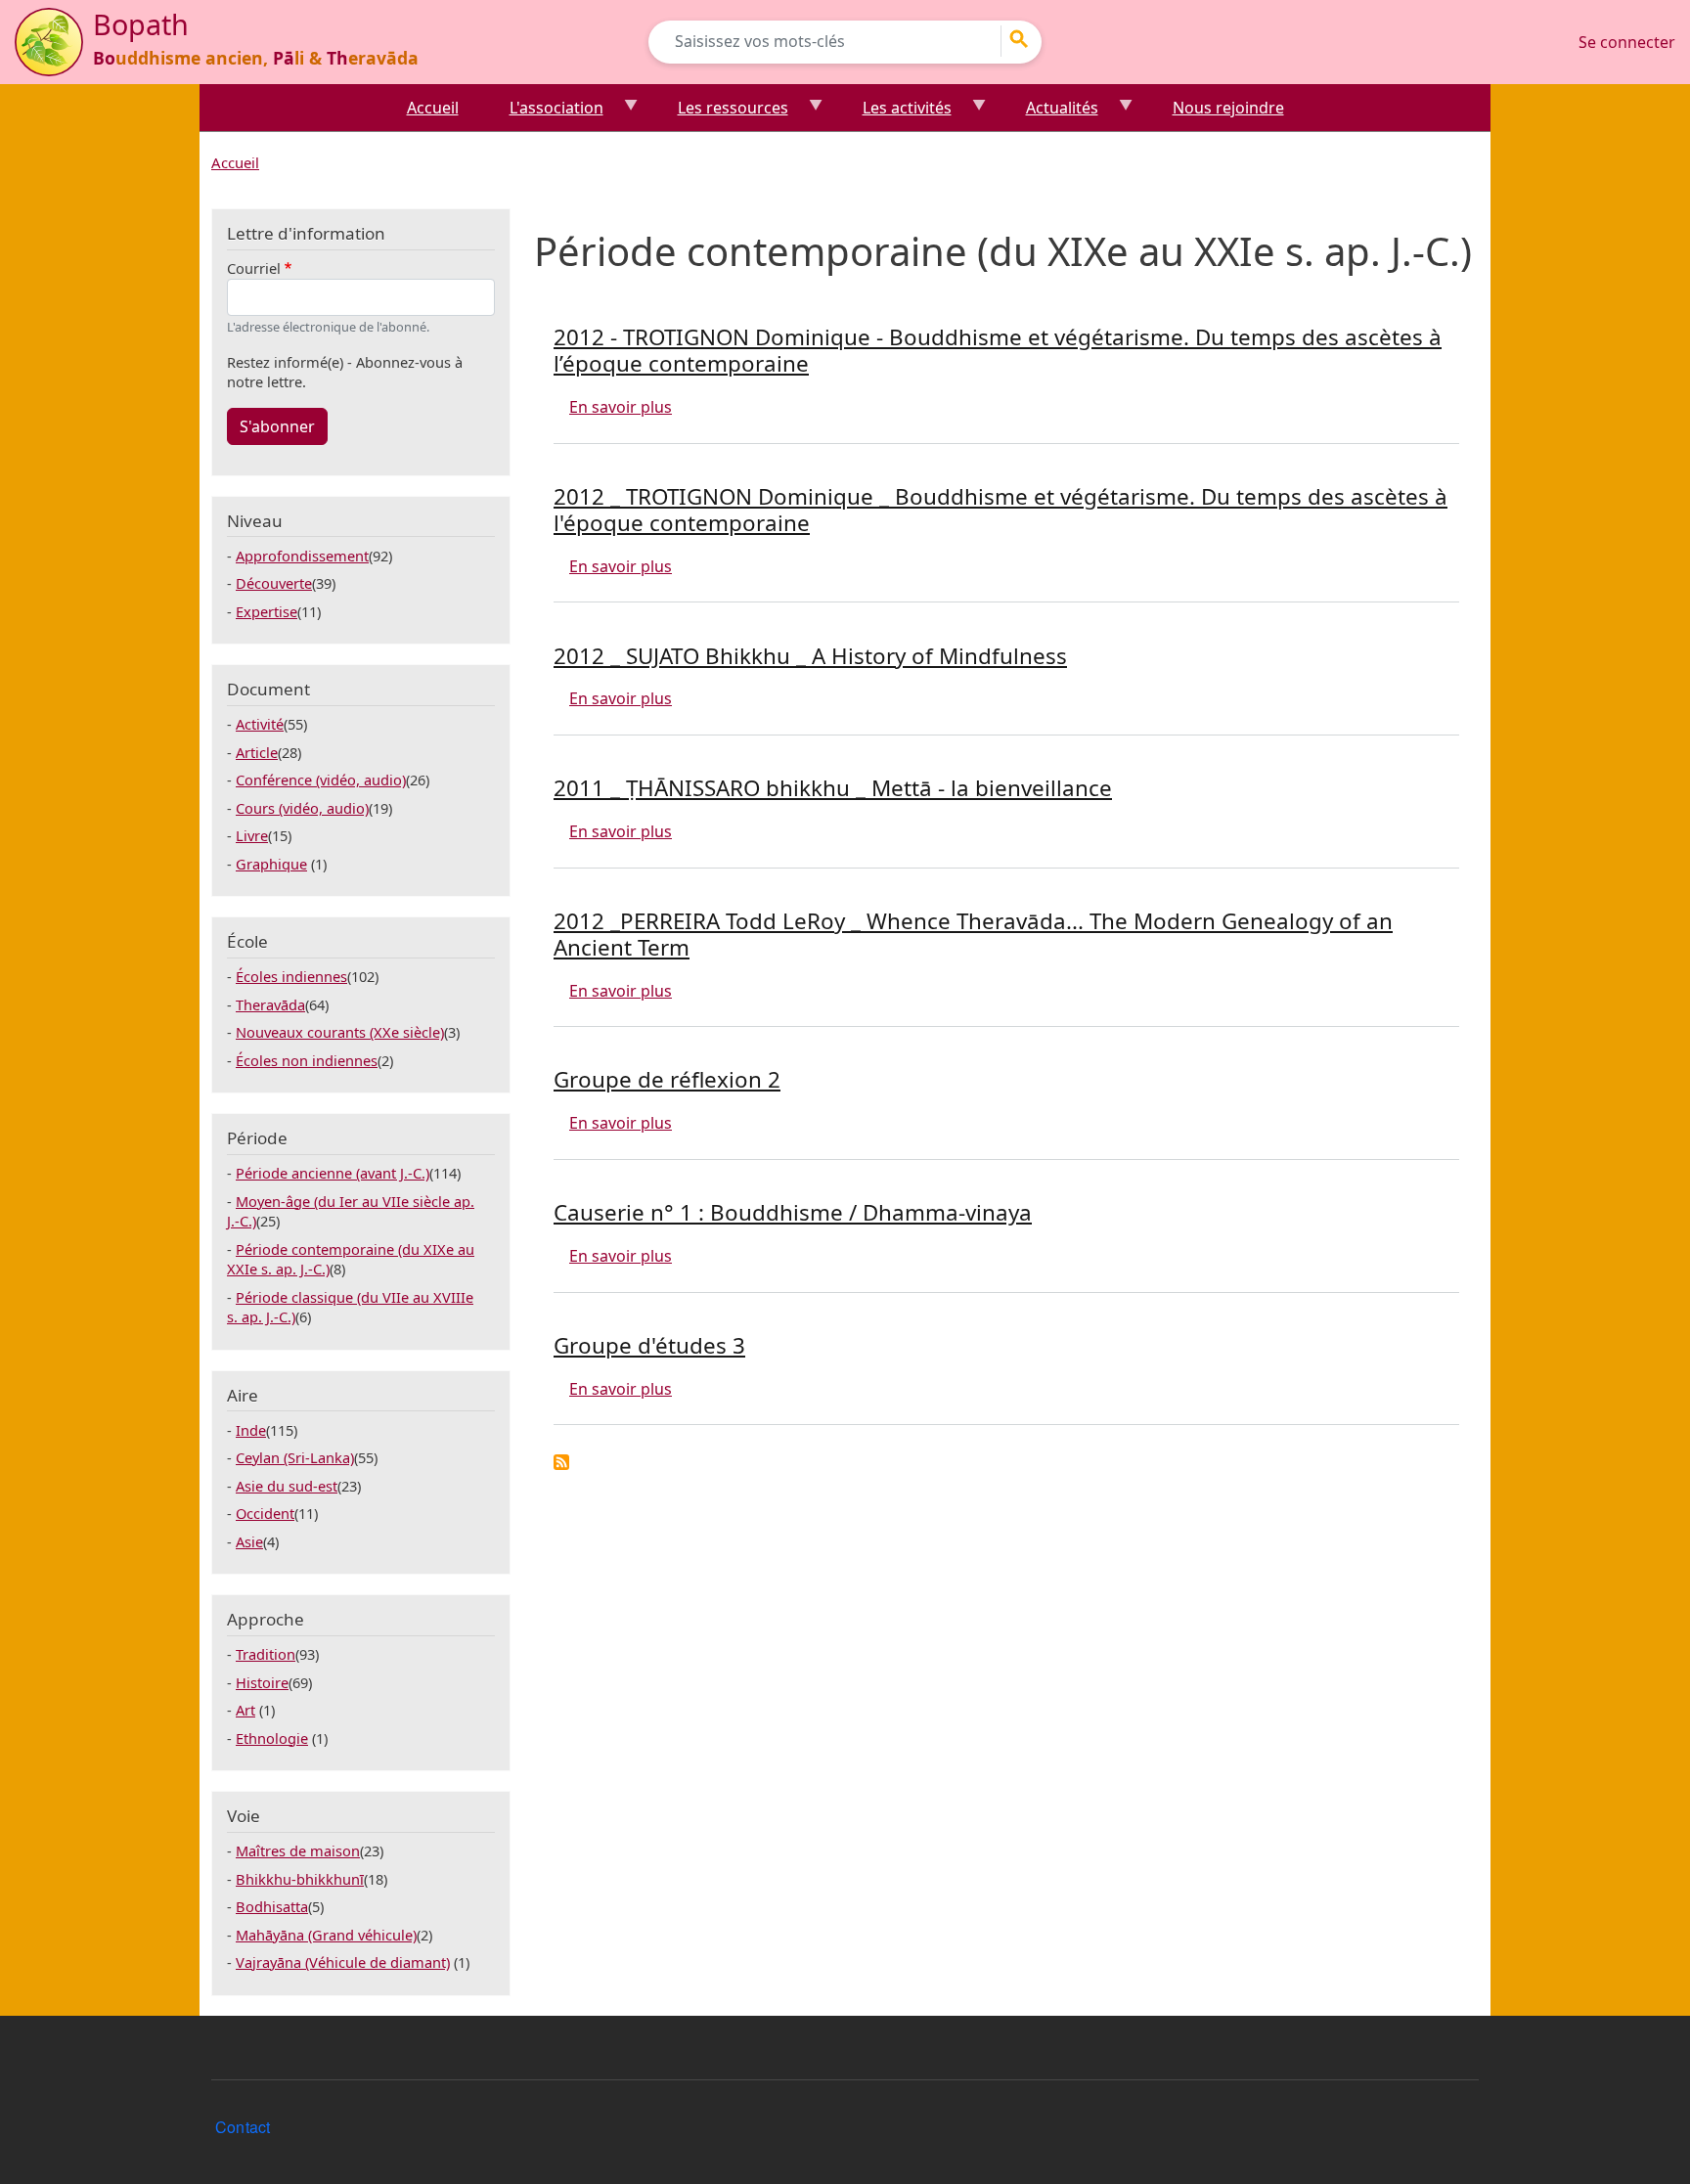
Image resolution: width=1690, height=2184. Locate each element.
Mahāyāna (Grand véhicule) (326, 1935)
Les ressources (721, 114)
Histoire (262, 1682)
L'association (545, 114)
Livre (252, 835)
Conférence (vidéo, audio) (321, 780)
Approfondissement (302, 556)
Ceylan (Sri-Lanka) (295, 1457)
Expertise (267, 611)
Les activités (895, 114)
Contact (243, 2127)
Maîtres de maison (298, 1850)
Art (245, 1710)
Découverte (274, 583)
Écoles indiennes (291, 976)
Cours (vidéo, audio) (302, 808)
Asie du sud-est (287, 1486)
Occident (265, 1513)
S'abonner (277, 426)
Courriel (254, 268)
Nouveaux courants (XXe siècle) (340, 1032)
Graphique (271, 864)
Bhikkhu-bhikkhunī (300, 1879)
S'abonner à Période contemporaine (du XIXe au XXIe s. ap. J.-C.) (561, 1462)
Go (1025, 39)
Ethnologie (272, 1738)
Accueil (433, 108)
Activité (260, 724)
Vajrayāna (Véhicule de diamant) (343, 1962)
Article (257, 752)
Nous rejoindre (1228, 108)
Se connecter (1627, 42)
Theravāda (270, 1004)
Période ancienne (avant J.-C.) (333, 1173)
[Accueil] (49, 42)
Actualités (1050, 114)
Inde (251, 1430)
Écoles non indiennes (307, 1060)
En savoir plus (621, 407)
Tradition (266, 1654)
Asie (249, 1541)
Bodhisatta (272, 1906)
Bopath (141, 24)
